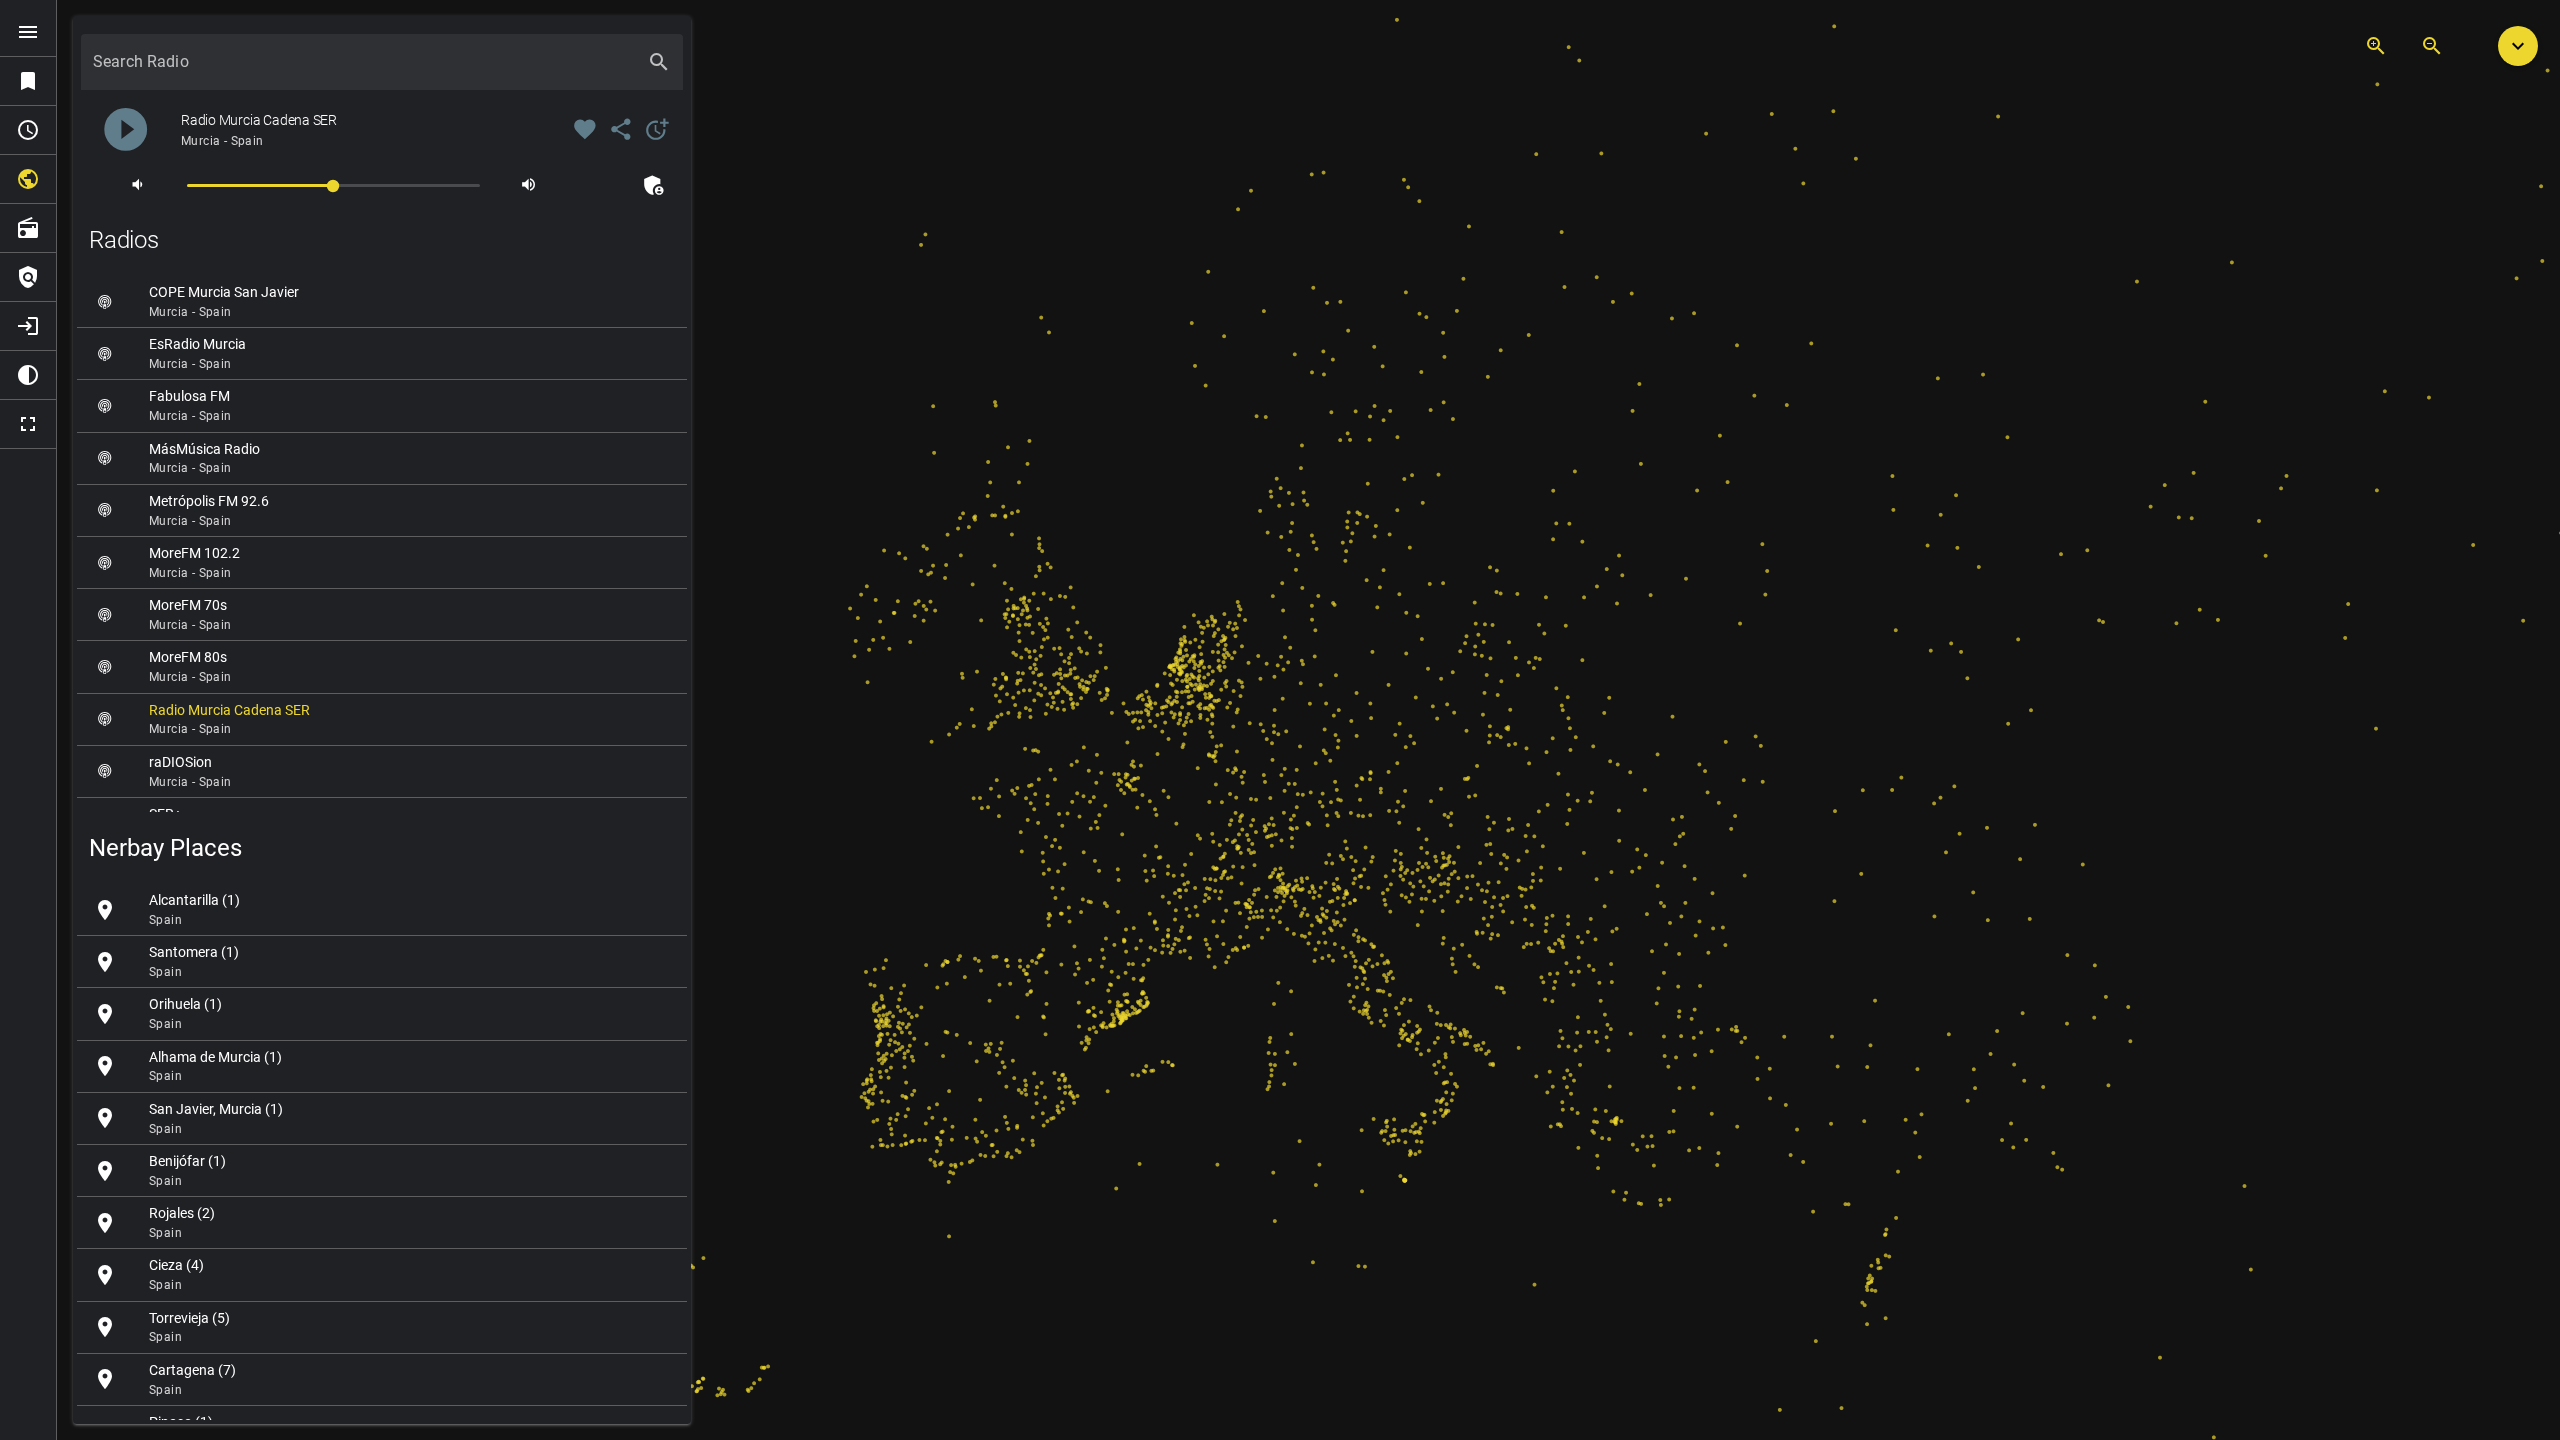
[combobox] (364, 70)
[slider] (333, 184)
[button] (2518, 46)
